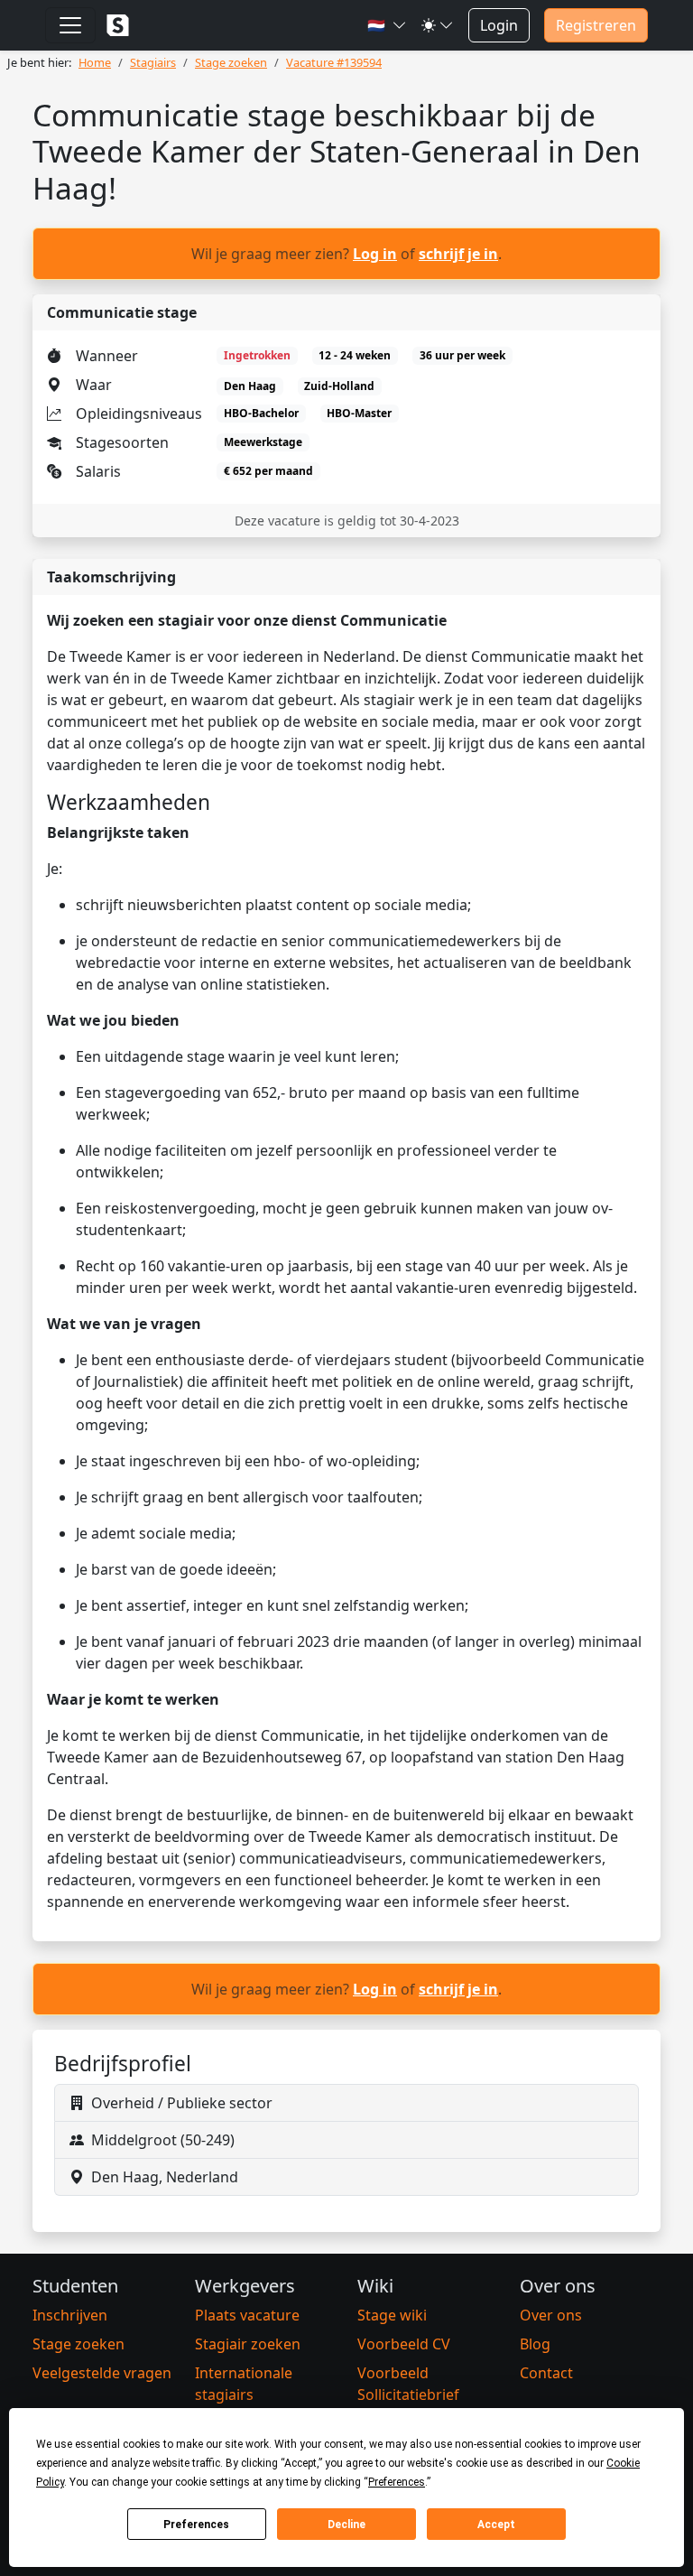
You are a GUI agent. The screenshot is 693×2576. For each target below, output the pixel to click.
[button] (387, 25)
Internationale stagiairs (244, 2384)
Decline (346, 2525)
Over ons (551, 2315)
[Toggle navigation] (70, 25)
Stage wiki (392, 2315)
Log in (375, 254)
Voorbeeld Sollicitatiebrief (408, 2384)
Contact (546, 2373)
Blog (535, 2344)
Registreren (596, 25)
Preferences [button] (397, 2482)
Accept (496, 2525)
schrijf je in (458, 254)
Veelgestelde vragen (102, 2373)
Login (499, 25)
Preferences (196, 2525)
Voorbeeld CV (404, 2344)
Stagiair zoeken (248, 2344)
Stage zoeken (79, 2344)
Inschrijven (70, 2315)
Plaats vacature (247, 2315)
